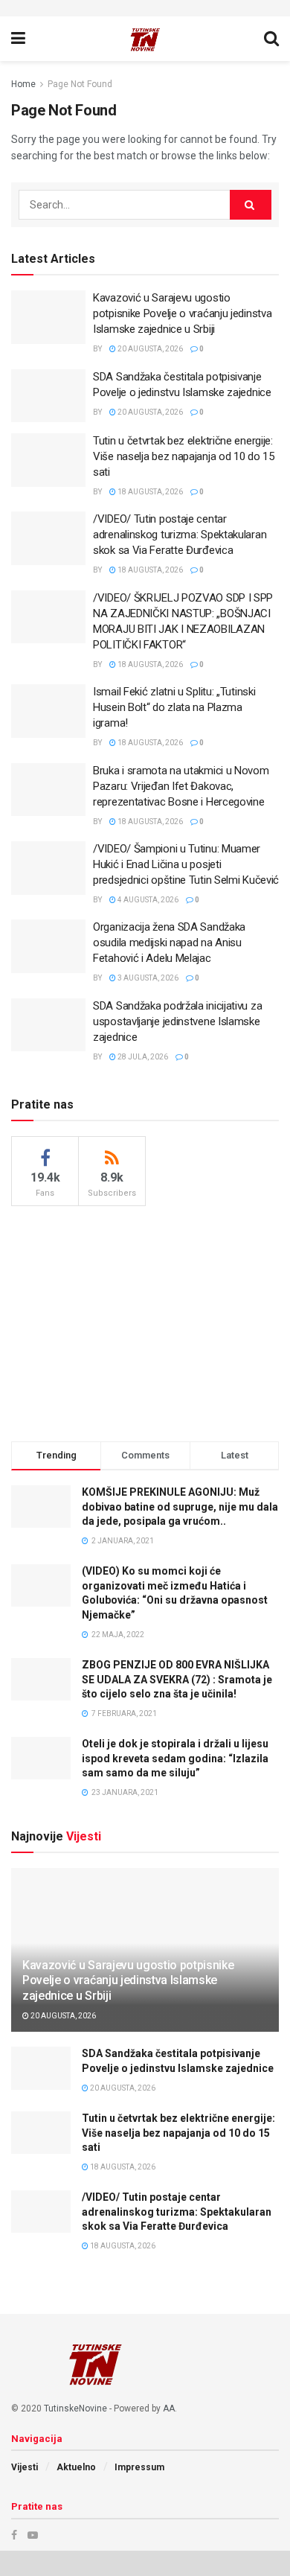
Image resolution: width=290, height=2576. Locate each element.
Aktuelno (76, 2467)
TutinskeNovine (75, 2408)
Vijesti (25, 2467)
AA (169, 2408)
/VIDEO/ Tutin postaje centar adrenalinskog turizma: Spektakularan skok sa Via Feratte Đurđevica (180, 535)
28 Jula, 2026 (142, 1057)
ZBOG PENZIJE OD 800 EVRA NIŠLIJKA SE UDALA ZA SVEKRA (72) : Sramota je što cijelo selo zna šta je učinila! (177, 1679)
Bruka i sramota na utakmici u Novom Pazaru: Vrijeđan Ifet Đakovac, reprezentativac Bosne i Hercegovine (181, 786)
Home (23, 84)
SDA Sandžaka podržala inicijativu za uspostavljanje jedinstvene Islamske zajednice (177, 1021)
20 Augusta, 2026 (149, 349)
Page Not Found (80, 84)
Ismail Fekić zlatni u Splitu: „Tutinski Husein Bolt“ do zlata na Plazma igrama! (174, 707)
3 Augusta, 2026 (147, 978)
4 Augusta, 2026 (147, 900)
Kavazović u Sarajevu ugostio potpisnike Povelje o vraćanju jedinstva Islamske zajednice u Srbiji (182, 313)
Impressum (139, 2467)
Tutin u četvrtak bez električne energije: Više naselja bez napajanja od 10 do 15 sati (184, 456)
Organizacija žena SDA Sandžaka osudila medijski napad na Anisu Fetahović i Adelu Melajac (169, 943)
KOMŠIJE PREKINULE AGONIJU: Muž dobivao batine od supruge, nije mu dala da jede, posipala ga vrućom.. (180, 1507)
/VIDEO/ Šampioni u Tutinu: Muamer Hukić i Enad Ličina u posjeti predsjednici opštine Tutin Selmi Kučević (186, 864)
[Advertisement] (145, 1322)
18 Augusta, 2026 (149, 492)
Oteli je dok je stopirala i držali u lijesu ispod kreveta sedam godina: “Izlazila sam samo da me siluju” (175, 1758)
